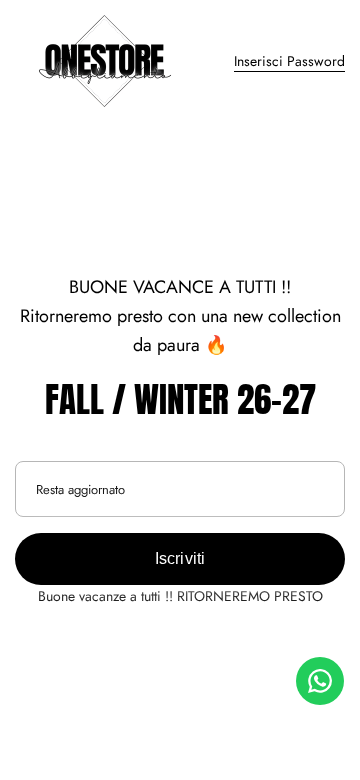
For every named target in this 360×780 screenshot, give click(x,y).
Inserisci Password (289, 61)
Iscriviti (180, 558)
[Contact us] (320, 681)
